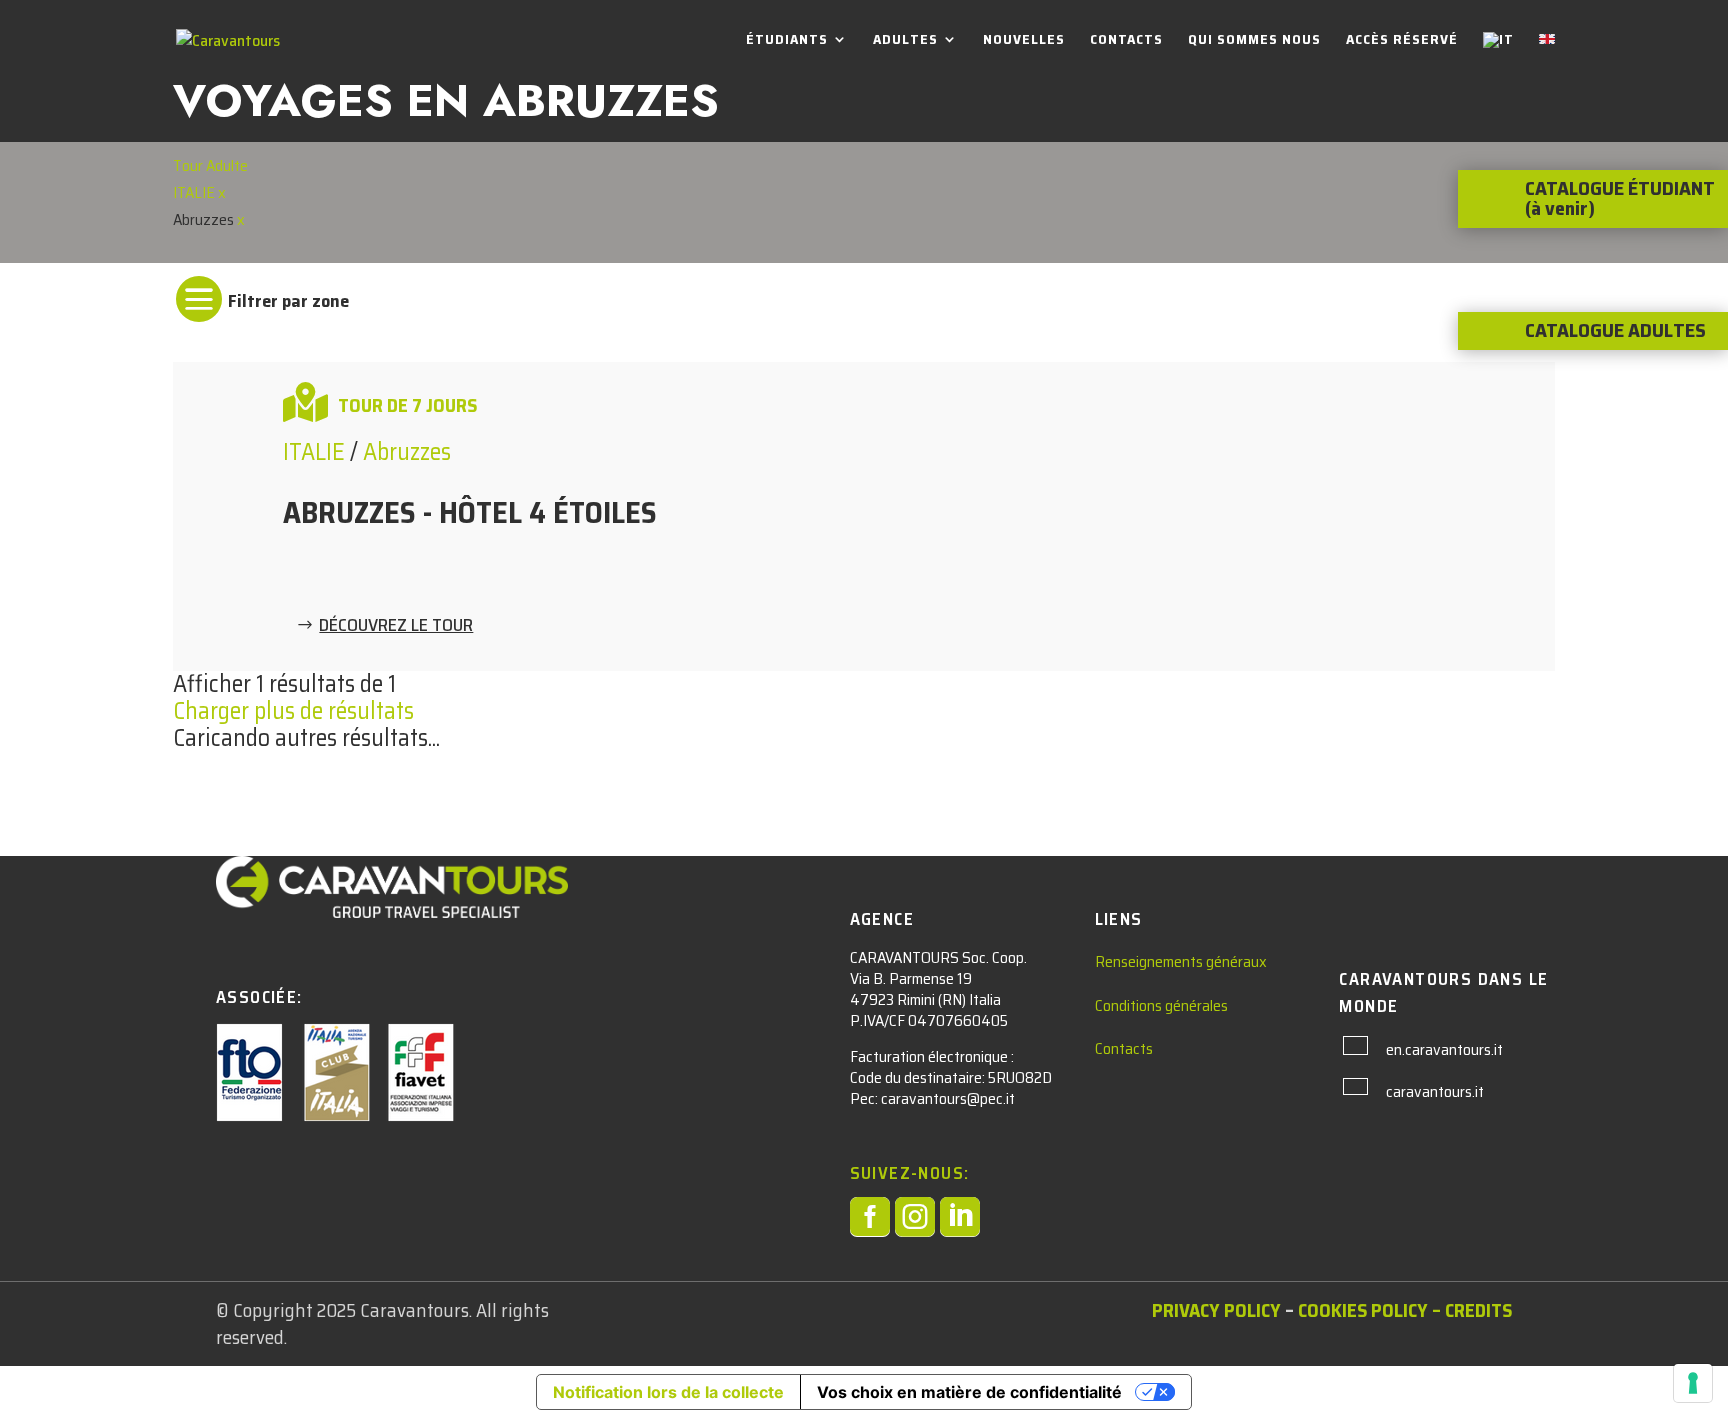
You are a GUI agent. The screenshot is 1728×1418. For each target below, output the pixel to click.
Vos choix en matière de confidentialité (969, 1392)
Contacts (1126, 41)
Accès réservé (1402, 41)
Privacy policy (1216, 1310)
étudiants (787, 41)
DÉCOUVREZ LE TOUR (396, 625)
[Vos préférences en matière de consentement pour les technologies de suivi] (1693, 1383)
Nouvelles (1024, 41)
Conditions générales (1161, 1005)
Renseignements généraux (1181, 961)
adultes (905, 41)
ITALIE (195, 192)
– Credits (1472, 1310)
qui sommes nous (1254, 41)
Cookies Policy (1363, 1310)
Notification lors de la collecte (668, 1392)
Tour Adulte (210, 165)
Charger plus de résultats (293, 711)
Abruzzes (407, 452)
